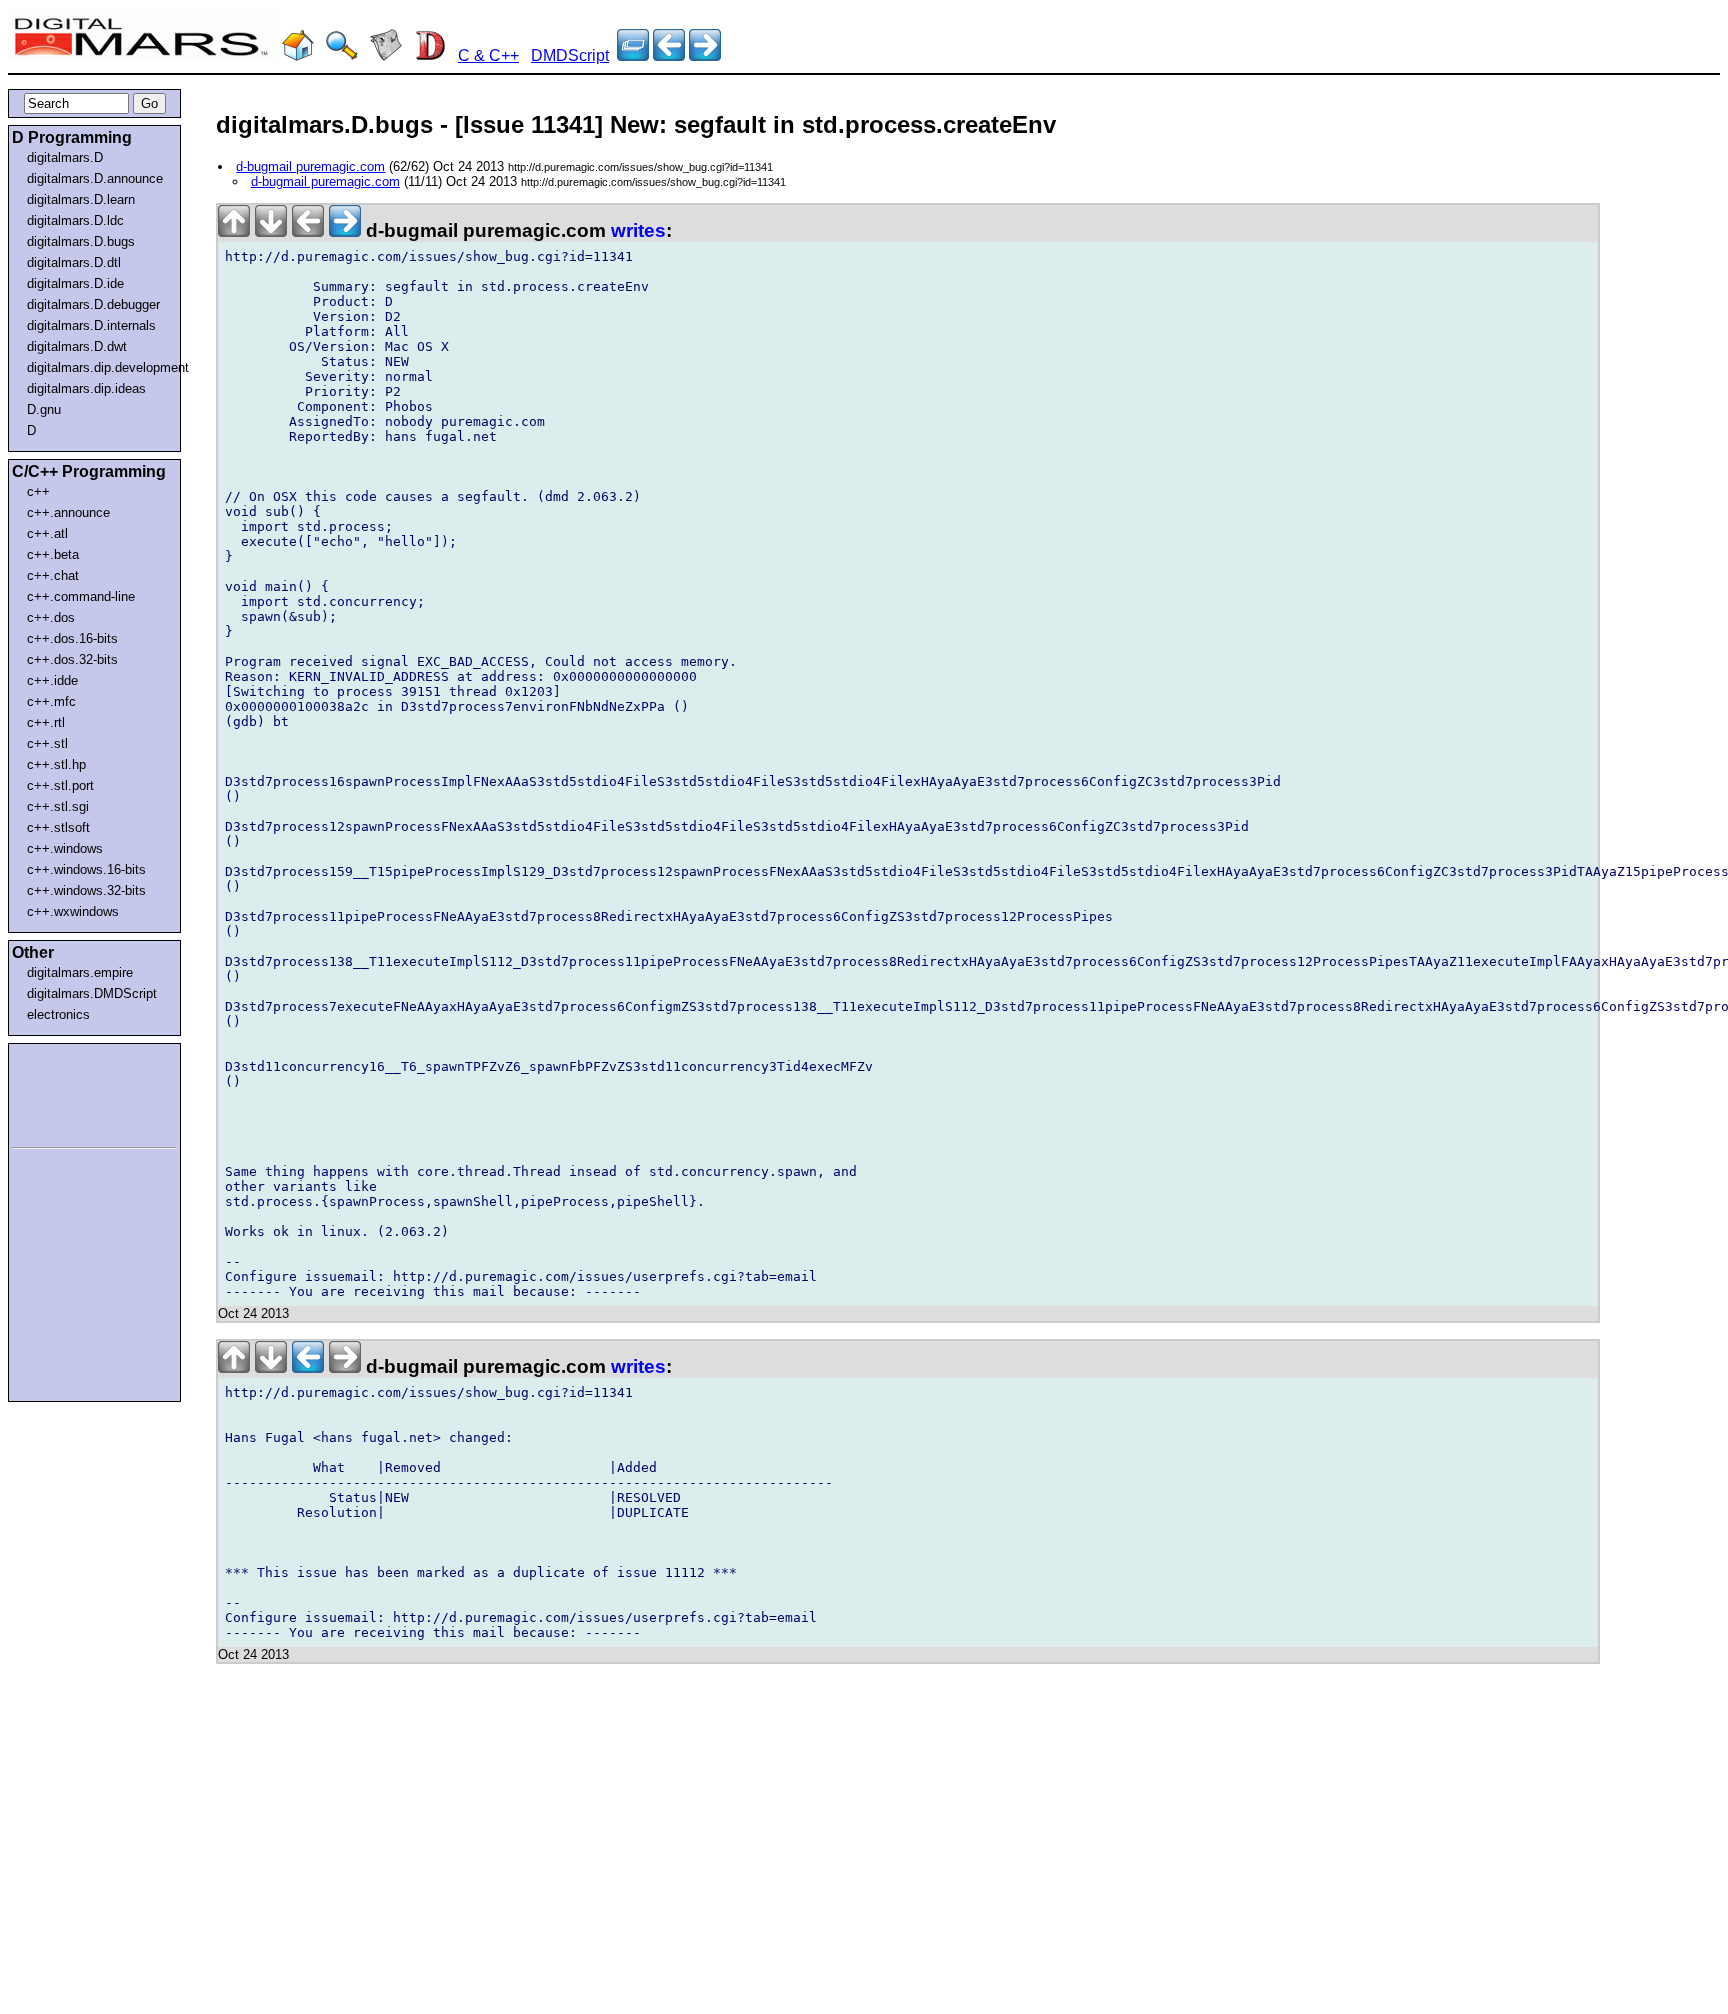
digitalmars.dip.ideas (86, 388)
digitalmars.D (65, 157)
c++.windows (65, 848)
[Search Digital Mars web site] (342, 55)
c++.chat (53, 575)
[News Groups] (386, 55)
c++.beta (53, 554)
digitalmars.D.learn (81, 199)
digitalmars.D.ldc (75, 220)
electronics (58, 1014)
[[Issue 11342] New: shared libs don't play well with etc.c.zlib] (669, 55)
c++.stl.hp (56, 764)
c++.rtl (46, 722)
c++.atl (47, 533)
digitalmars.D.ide (75, 283)
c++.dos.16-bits (72, 638)
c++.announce (68, 512)
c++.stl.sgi (58, 806)
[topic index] (633, 55)
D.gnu (44, 409)
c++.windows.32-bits (86, 890)
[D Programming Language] (430, 55)
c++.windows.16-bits (86, 869)
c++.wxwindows (73, 911)
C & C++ (488, 55)
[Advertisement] (72, 1092)
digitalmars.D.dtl (74, 262)
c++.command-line (81, 596)
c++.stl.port (60, 785)
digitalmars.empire (80, 972)
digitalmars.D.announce (95, 178)
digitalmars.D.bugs (81, 241)
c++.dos (51, 617)
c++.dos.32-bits (72, 659)
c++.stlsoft (58, 827)
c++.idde (52, 680)
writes (638, 230)
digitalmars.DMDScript (92, 993)
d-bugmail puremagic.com (310, 166)
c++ (38, 491)
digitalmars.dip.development (98, 367)
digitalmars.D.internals (91, 325)
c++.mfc (51, 701)
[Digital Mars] (298, 55)
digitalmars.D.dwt (77, 346)
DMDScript (570, 55)
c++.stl (47, 743)
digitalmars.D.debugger (93, 304)
